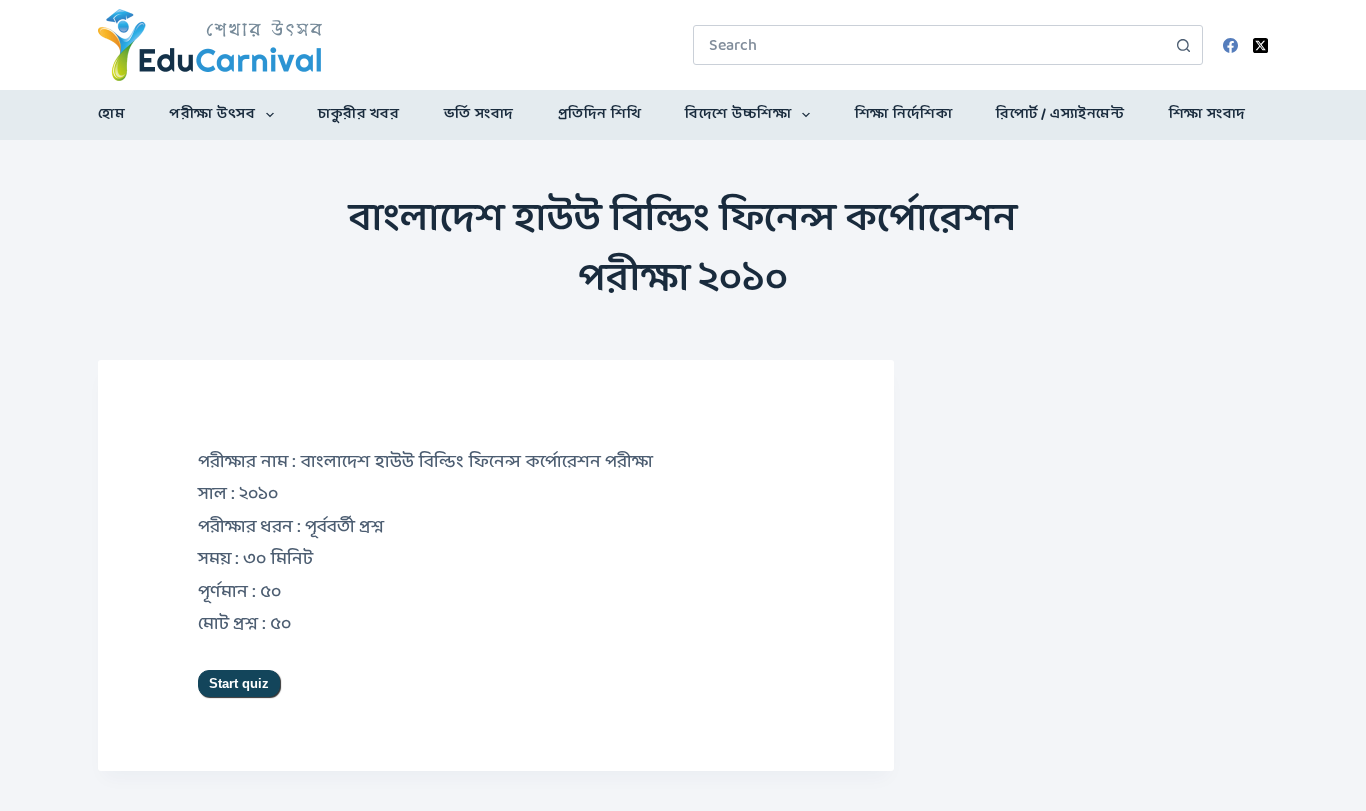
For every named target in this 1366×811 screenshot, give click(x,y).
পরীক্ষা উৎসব (212, 114)
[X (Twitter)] (1260, 45)
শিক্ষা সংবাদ (1207, 114)
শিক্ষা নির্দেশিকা (904, 114)
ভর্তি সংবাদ (479, 114)
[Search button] (1183, 45)
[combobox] (929, 45)
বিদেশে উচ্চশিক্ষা (738, 114)
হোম (111, 114)
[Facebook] (1230, 45)
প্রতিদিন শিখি (600, 114)
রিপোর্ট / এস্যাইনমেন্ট (1060, 114)
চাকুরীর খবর (358, 114)
